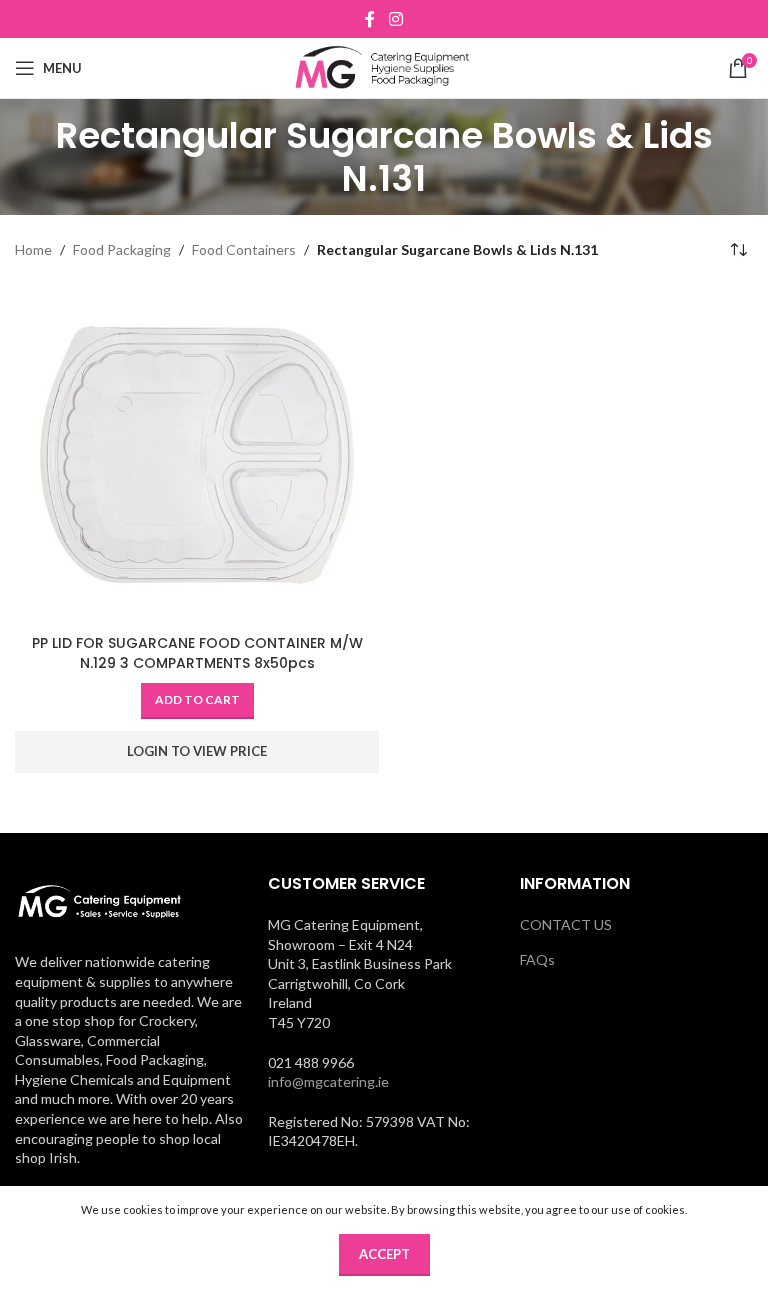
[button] (197, 701)
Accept (384, 1254)
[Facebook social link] (370, 19)
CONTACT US (566, 924)
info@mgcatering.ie (328, 1081)
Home (33, 249)
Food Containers (244, 249)
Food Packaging (122, 249)
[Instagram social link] (395, 19)
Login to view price (197, 751)
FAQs (537, 959)
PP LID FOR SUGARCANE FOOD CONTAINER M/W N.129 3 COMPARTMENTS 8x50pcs (197, 653)
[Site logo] (384, 66)
